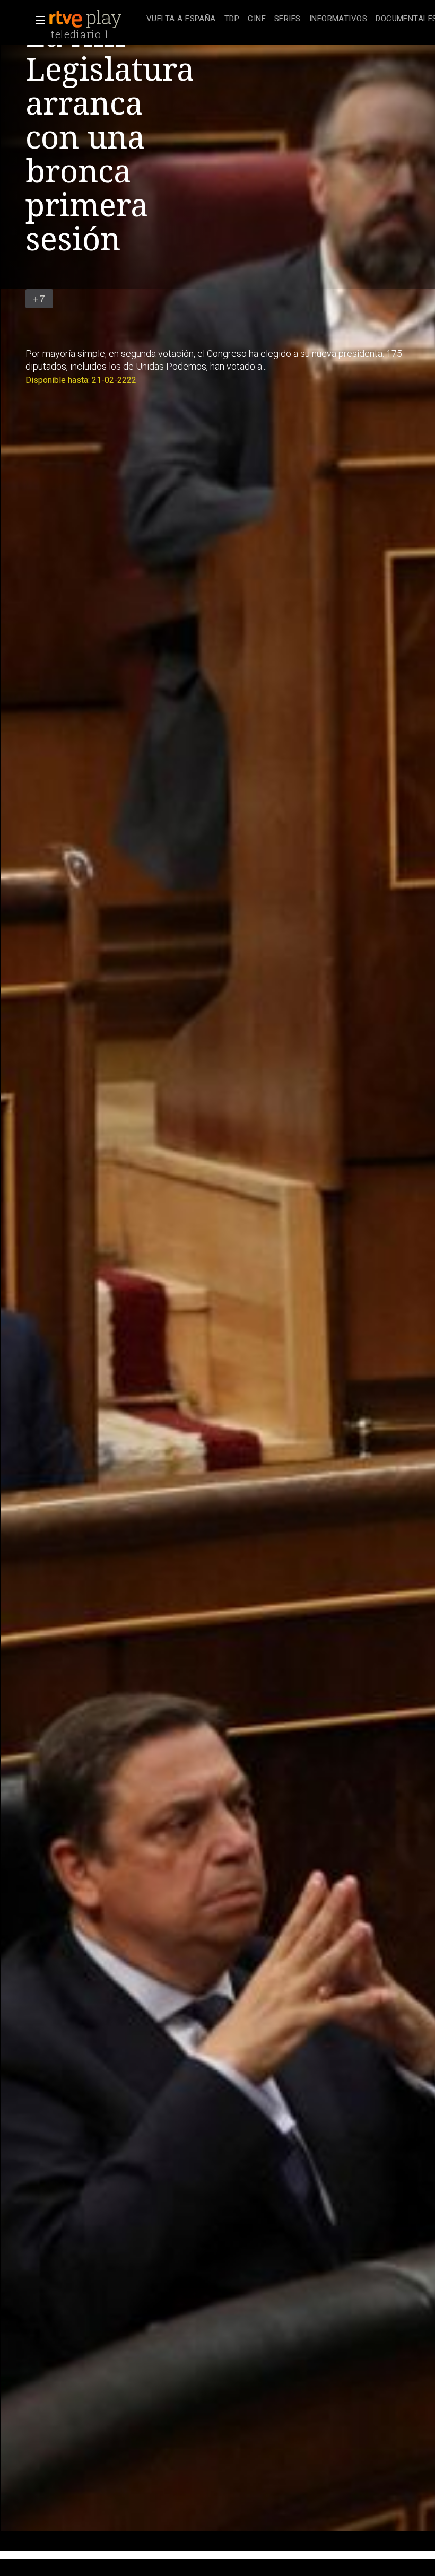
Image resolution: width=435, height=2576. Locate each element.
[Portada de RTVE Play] (86, 19)
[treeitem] (181, 19)
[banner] (95, 19)
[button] (37, 20)
